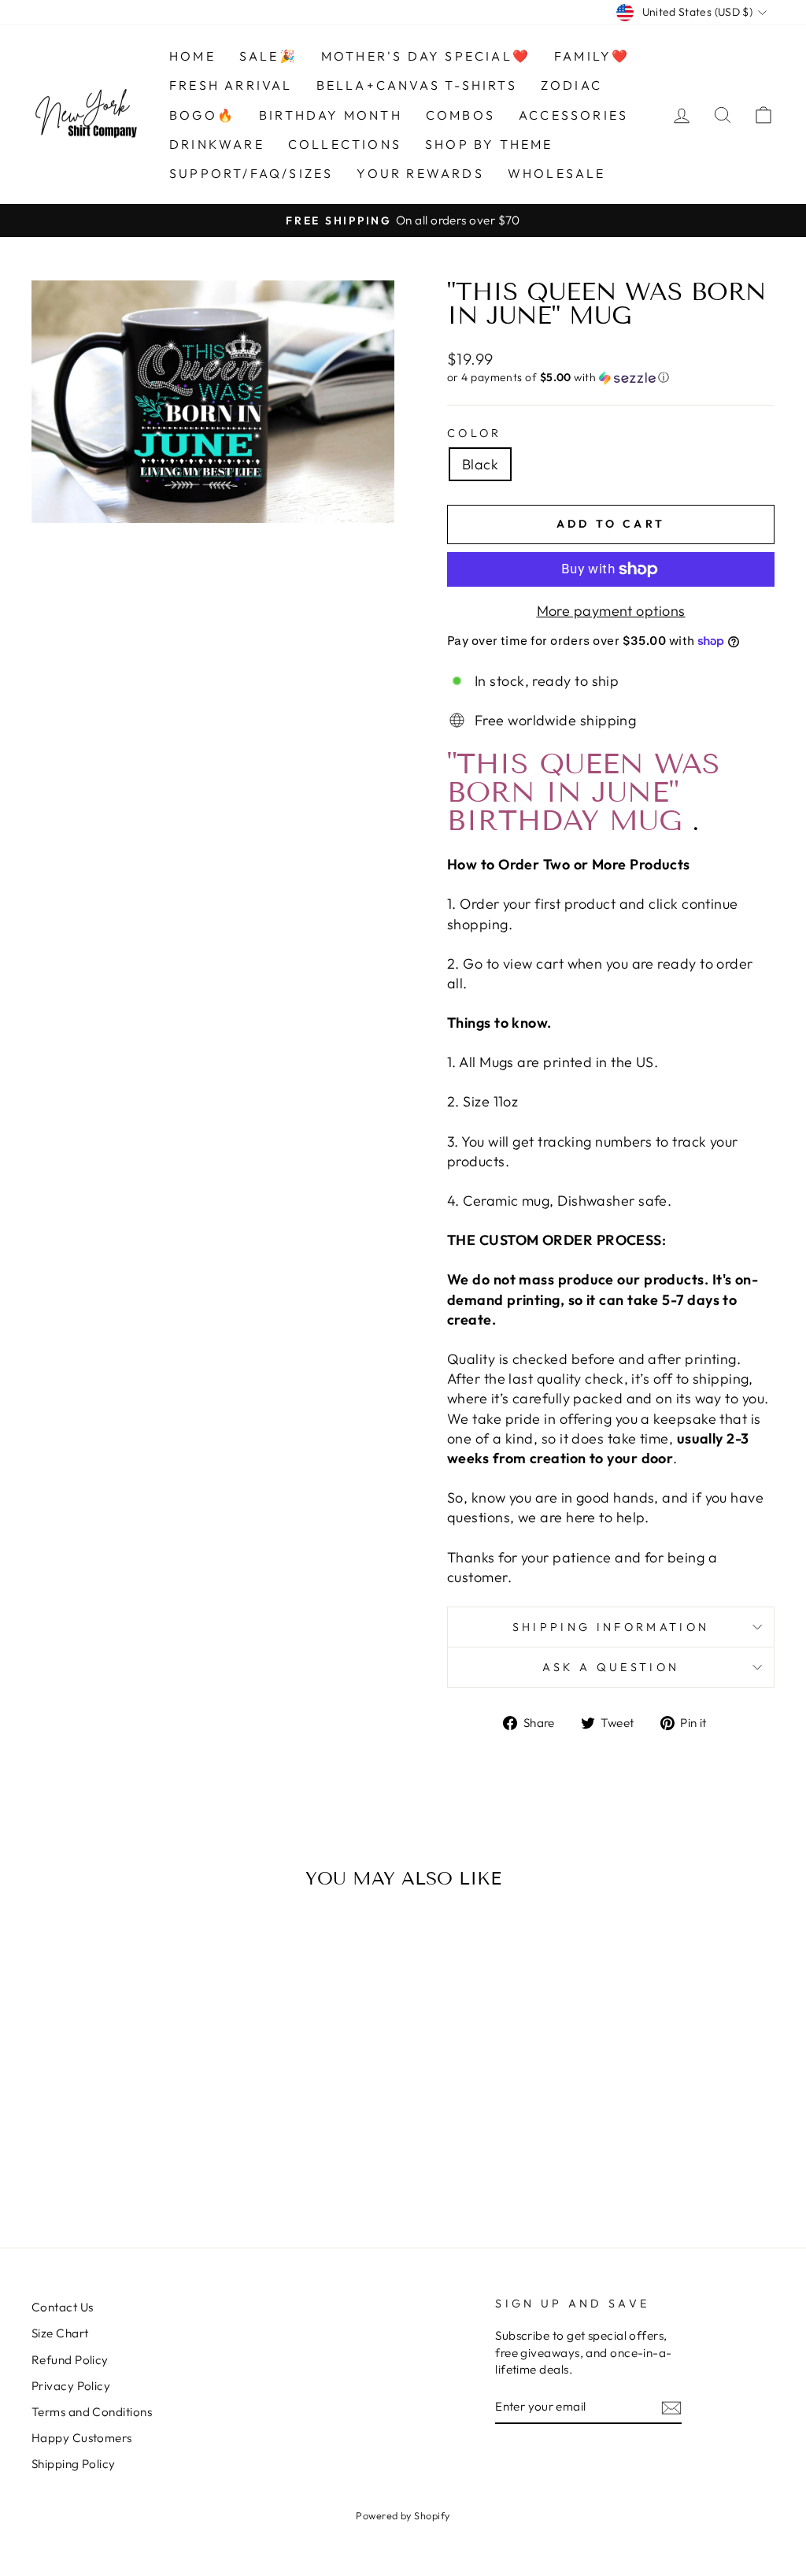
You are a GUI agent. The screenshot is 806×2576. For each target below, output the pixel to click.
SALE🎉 (268, 56)
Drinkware (217, 144)
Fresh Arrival (231, 85)
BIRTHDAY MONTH (331, 115)
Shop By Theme (489, 144)
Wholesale (557, 173)
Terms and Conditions (92, 2412)
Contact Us (63, 2307)
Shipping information (611, 1627)
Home (192, 56)
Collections (345, 144)
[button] (611, 378)
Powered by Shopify (403, 2515)
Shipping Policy (74, 2464)
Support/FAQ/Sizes (251, 173)
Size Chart (60, 2333)
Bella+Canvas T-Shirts (417, 85)
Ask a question (611, 1667)
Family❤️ (592, 56)
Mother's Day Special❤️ (426, 56)
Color (475, 433)
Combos (460, 115)
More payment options (611, 611)
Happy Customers (82, 2438)
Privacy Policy (71, 2386)
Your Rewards (420, 173)
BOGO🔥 (202, 115)
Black (480, 464)
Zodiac (571, 85)
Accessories (573, 115)
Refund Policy (70, 2360)
